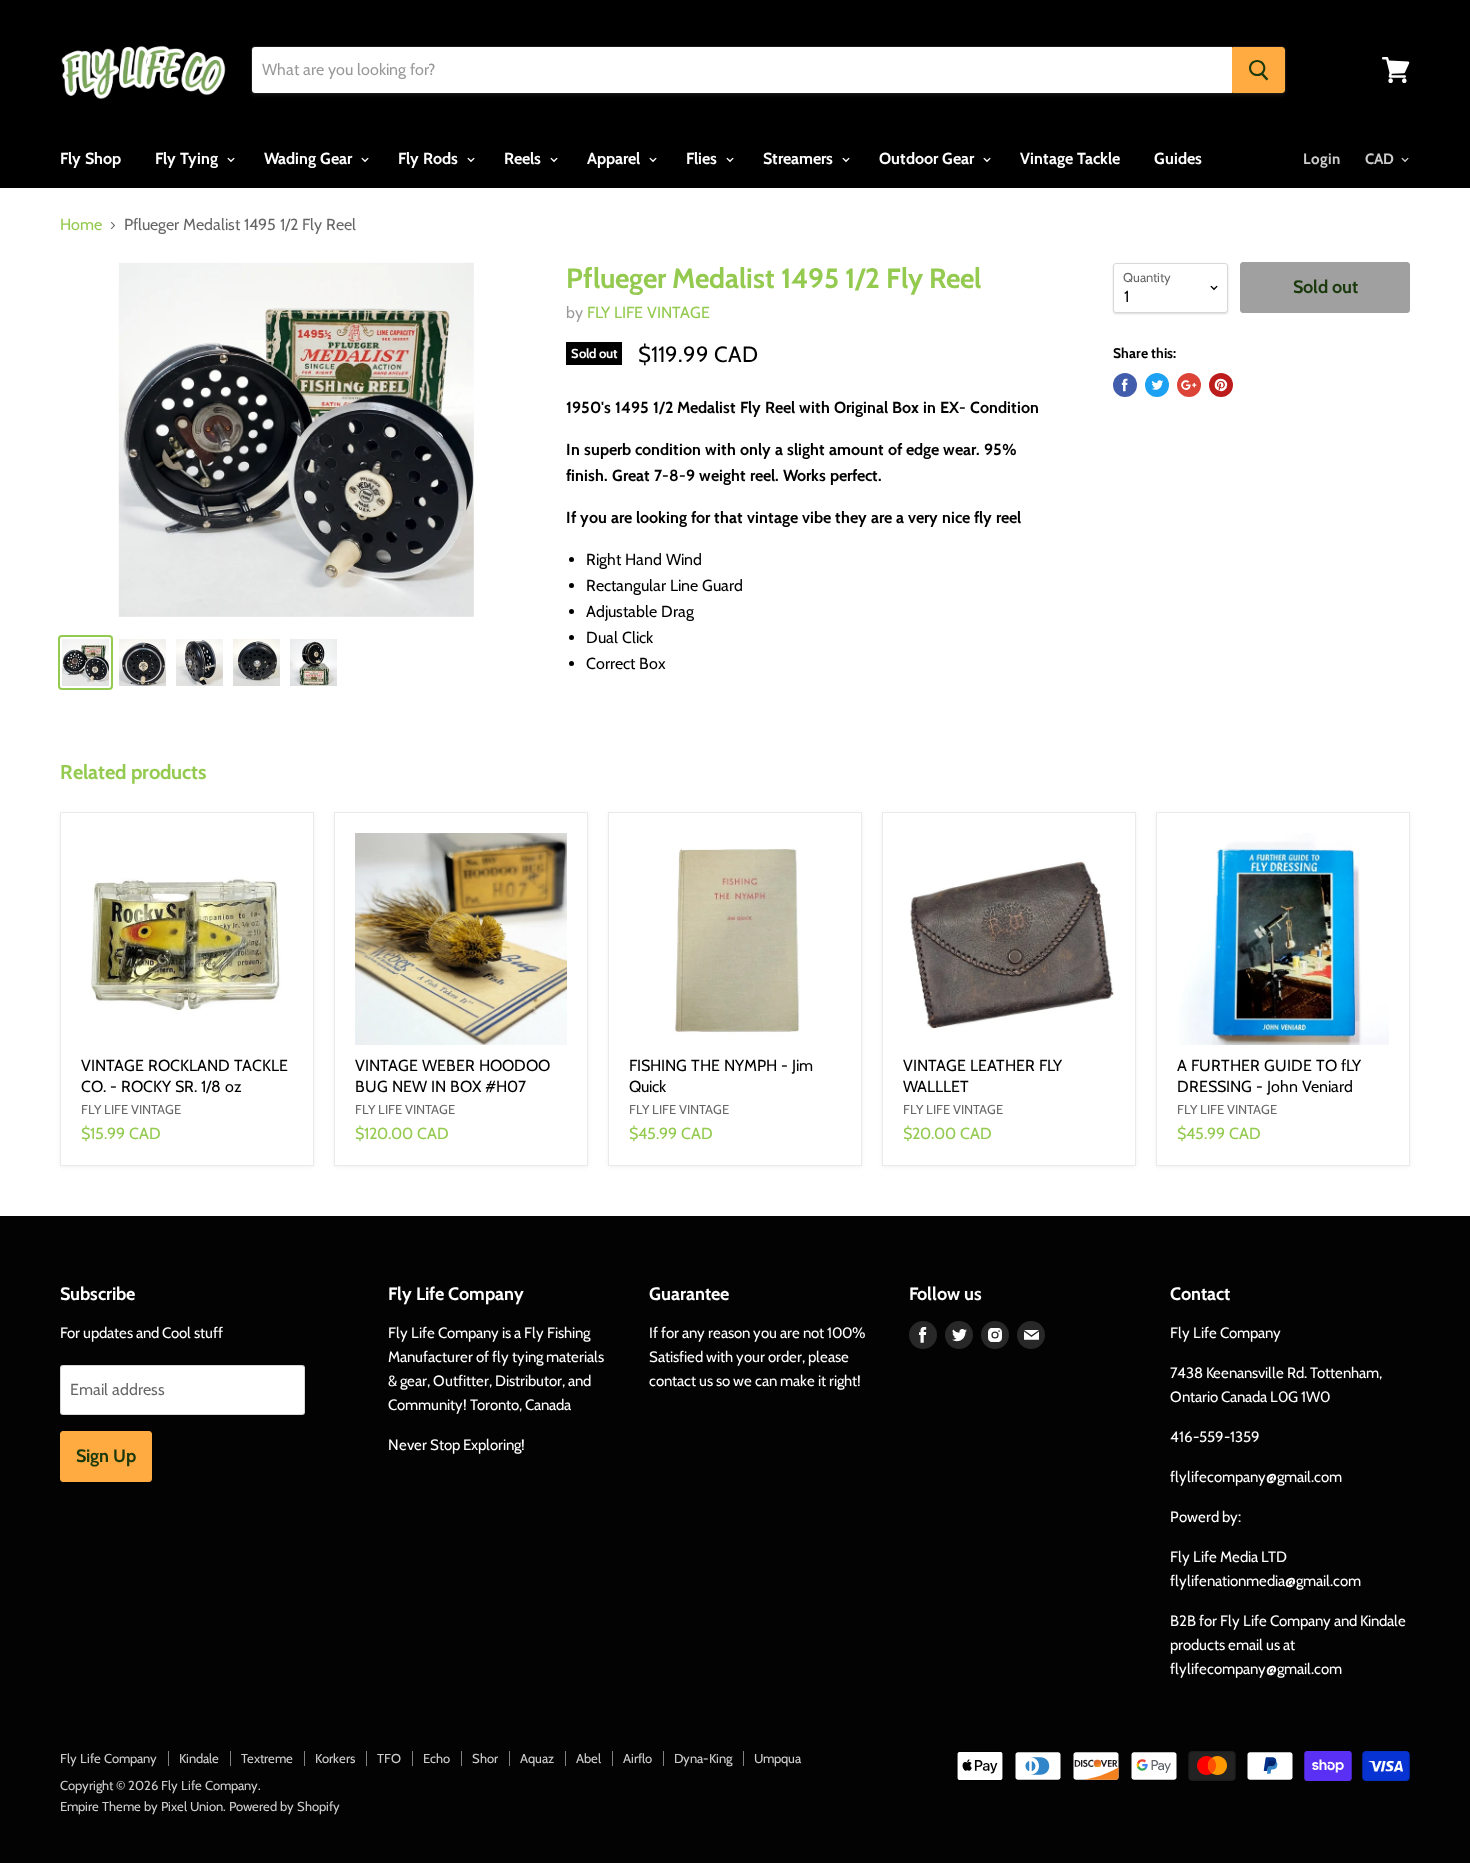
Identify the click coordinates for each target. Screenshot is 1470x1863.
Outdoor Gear (928, 158)
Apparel (615, 158)
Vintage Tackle (1070, 158)
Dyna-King (703, 1758)
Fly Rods (430, 158)
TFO (389, 1758)
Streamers (800, 158)
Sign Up (106, 1456)
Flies (703, 158)
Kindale (199, 1758)
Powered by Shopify (284, 1806)
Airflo (637, 1758)
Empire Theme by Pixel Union (141, 1806)
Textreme (267, 1758)
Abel (588, 1758)
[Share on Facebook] (1125, 385)
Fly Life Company (108, 1758)
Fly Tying (188, 158)
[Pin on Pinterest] (1221, 385)
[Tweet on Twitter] (1157, 385)
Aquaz (537, 1758)
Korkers (335, 1758)
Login (1321, 159)
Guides (1178, 158)
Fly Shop (90, 158)
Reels (524, 158)
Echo (436, 1758)
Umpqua (777, 1758)
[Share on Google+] (1189, 385)
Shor (485, 1758)
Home (81, 225)
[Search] (1258, 70)
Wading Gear (310, 158)
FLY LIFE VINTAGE (648, 312)
